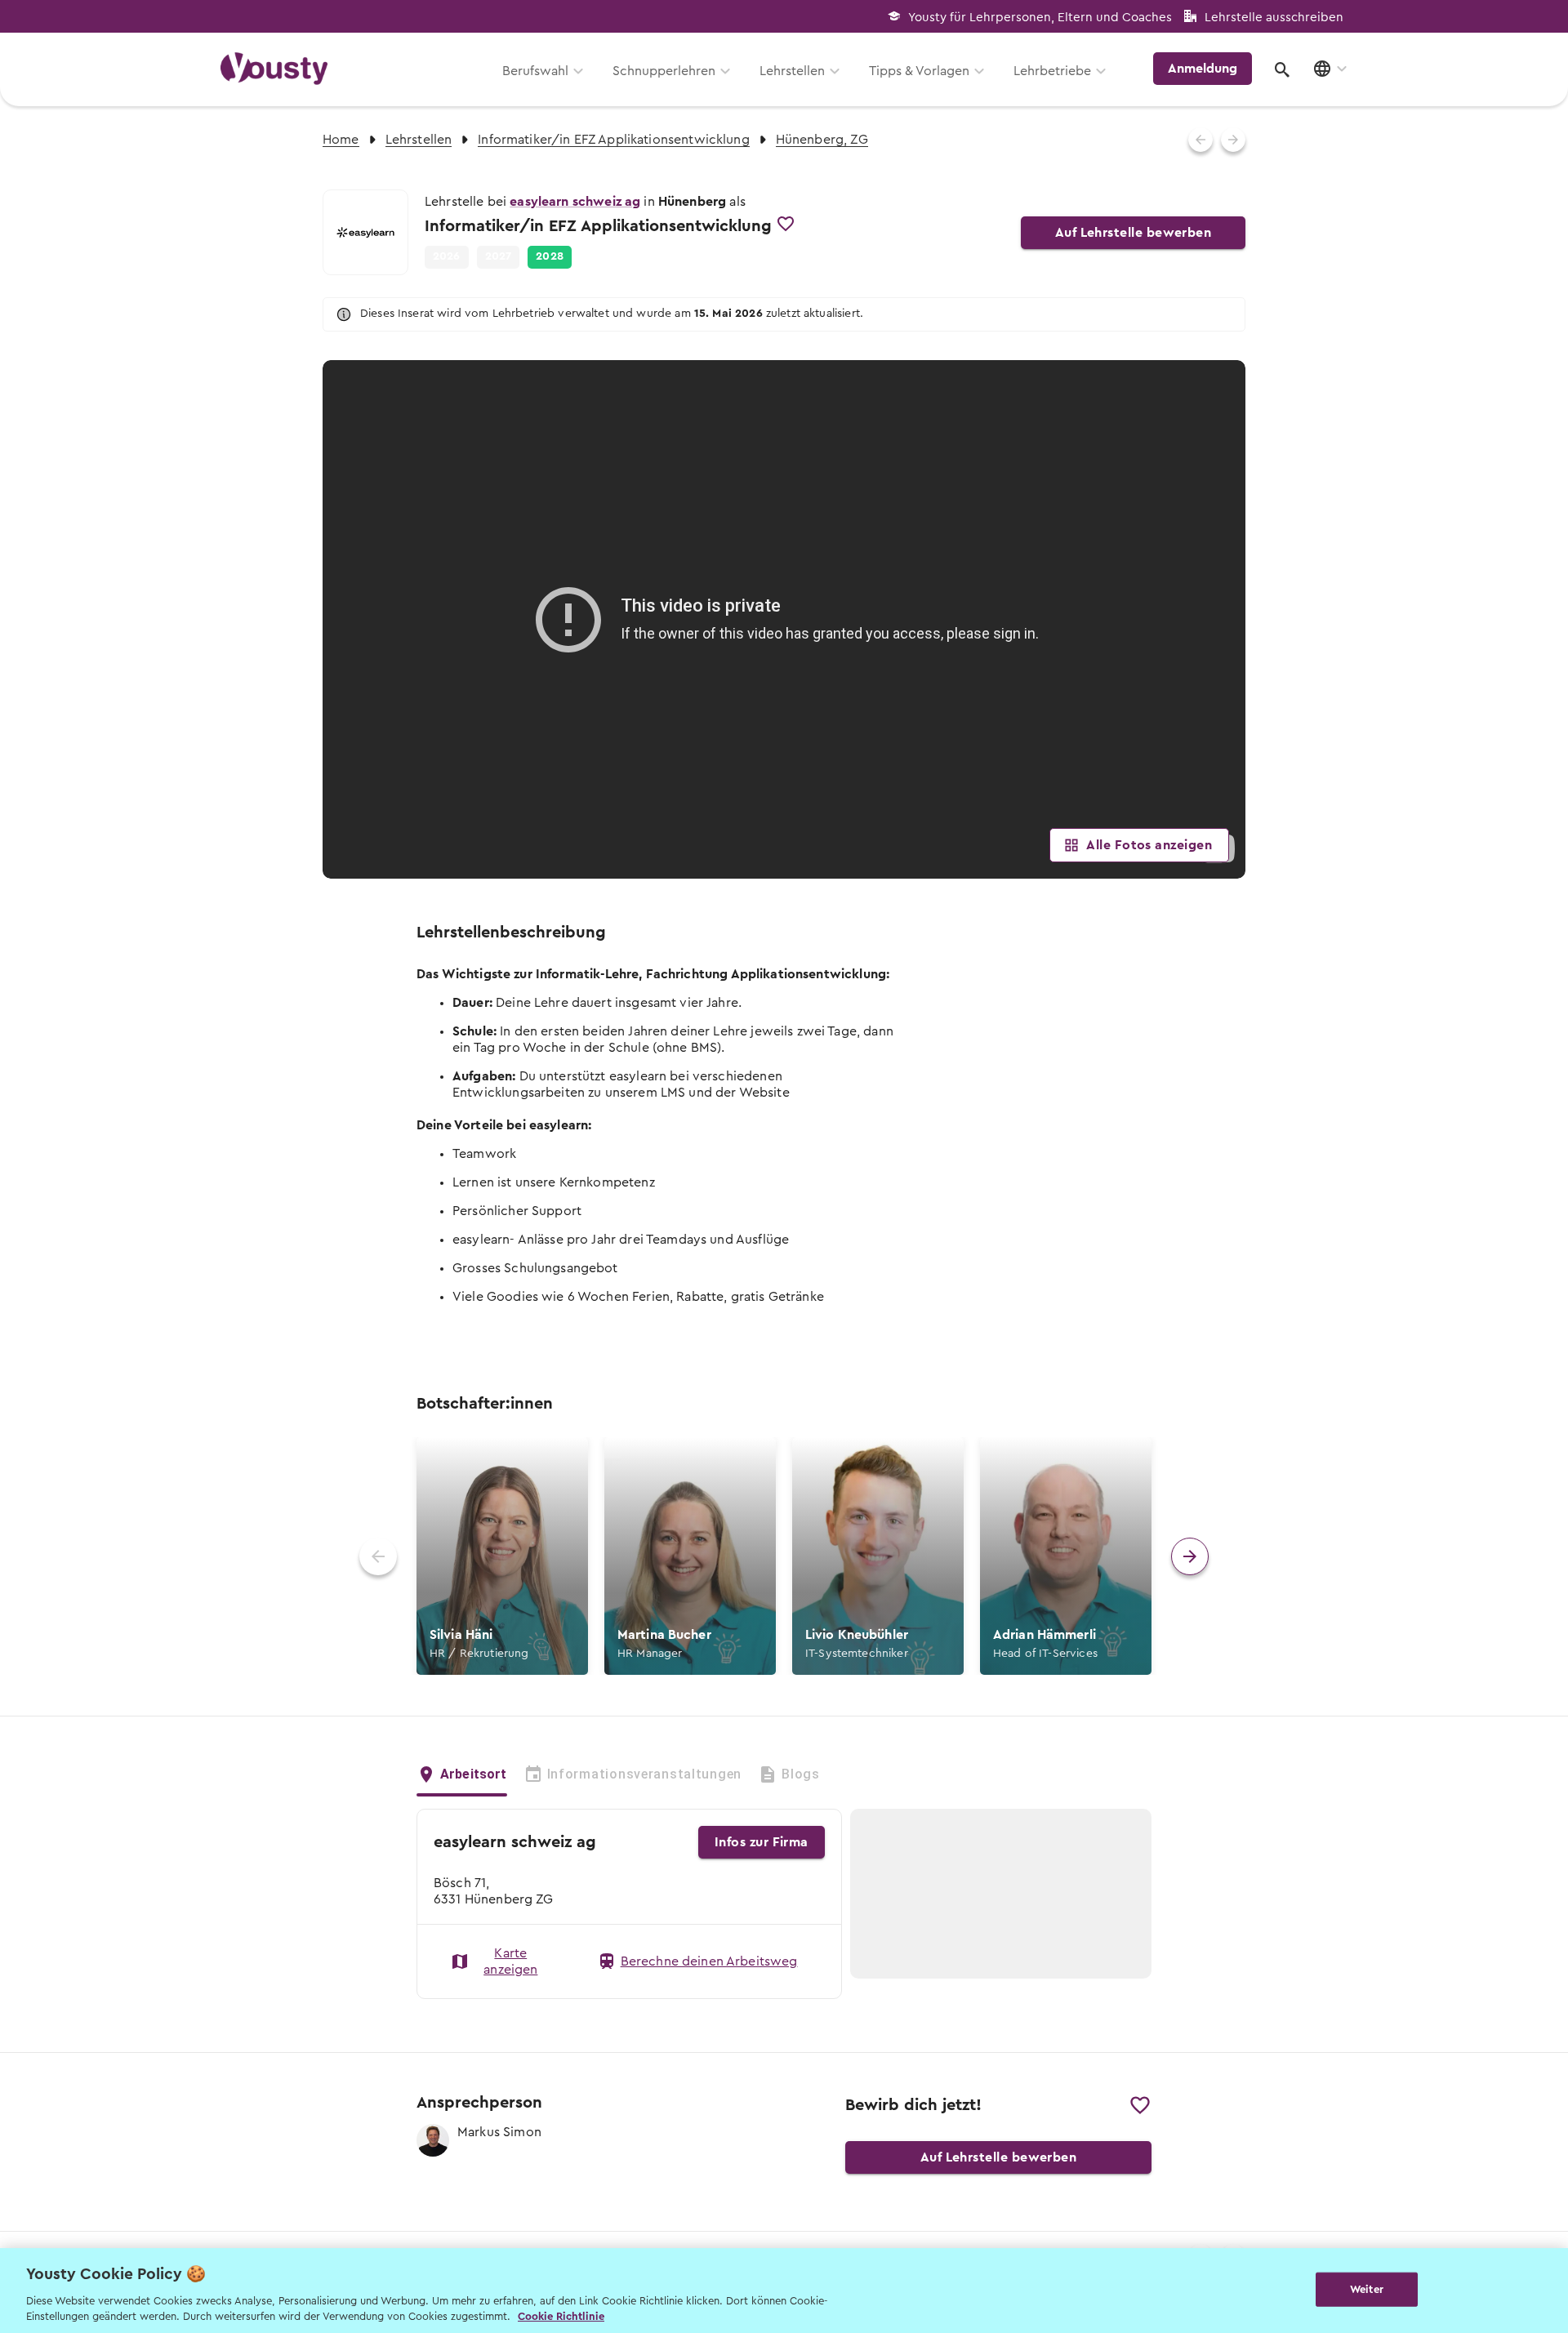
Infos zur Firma (762, 1842)
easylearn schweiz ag (575, 202)
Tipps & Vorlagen (919, 71)
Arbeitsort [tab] (474, 1774)
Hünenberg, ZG (822, 140)
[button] (550, 257)
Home (341, 140)
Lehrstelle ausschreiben (1274, 18)
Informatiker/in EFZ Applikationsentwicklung (613, 140)
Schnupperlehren (664, 71)
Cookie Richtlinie (561, 2316)
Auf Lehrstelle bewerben (1134, 233)
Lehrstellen (792, 71)
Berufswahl (535, 71)
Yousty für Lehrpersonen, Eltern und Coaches (1040, 18)
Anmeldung (1203, 69)
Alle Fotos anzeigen (1149, 845)
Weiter (1367, 2289)
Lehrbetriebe (1052, 71)
